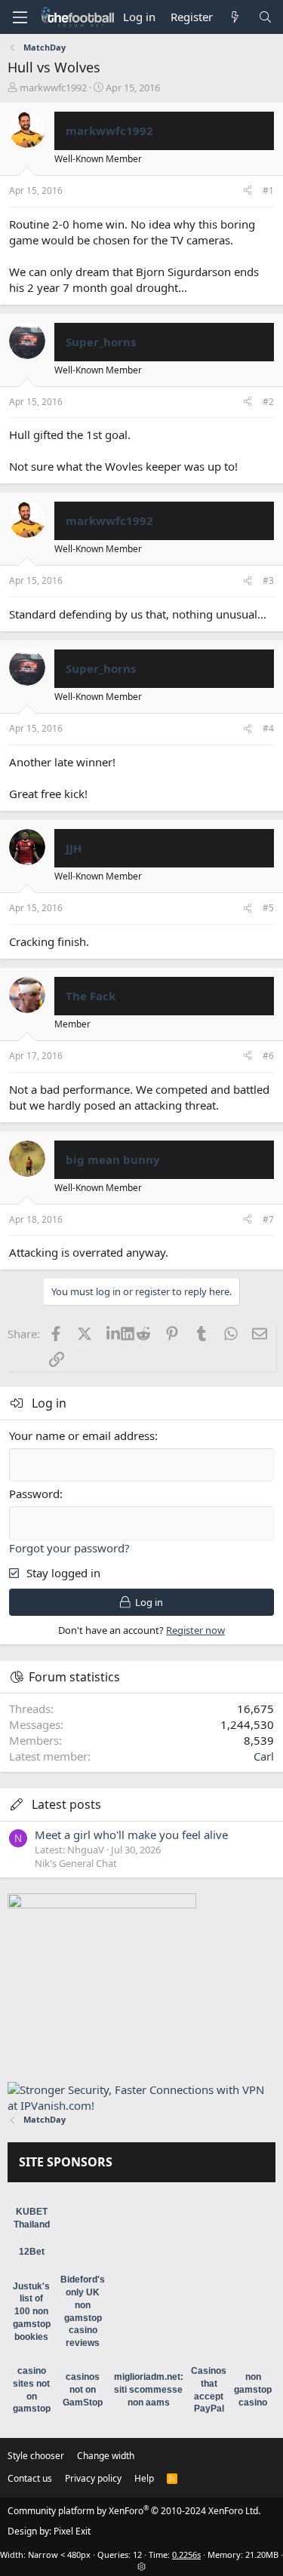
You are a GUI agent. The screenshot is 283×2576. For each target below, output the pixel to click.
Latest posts (66, 1804)
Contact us (30, 2478)
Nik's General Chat (76, 1863)
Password (34, 1494)
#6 (268, 1056)
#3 (268, 580)
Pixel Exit (72, 2531)
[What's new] (235, 17)
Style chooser (36, 2456)
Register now (195, 1630)
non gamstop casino (253, 2390)
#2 (268, 402)
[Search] (265, 17)
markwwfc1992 (53, 88)
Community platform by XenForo (134, 2511)
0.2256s (186, 2555)
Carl (264, 1756)
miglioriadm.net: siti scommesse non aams (149, 2390)
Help (144, 2478)
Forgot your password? (69, 1548)
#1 (268, 190)
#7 (268, 1219)
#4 (268, 728)
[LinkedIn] (114, 1334)
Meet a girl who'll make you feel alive (131, 1835)
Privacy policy (93, 2478)
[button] (20, 17)
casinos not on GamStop (83, 2390)
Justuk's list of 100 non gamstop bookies (32, 2312)
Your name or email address (82, 1435)
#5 (268, 908)
